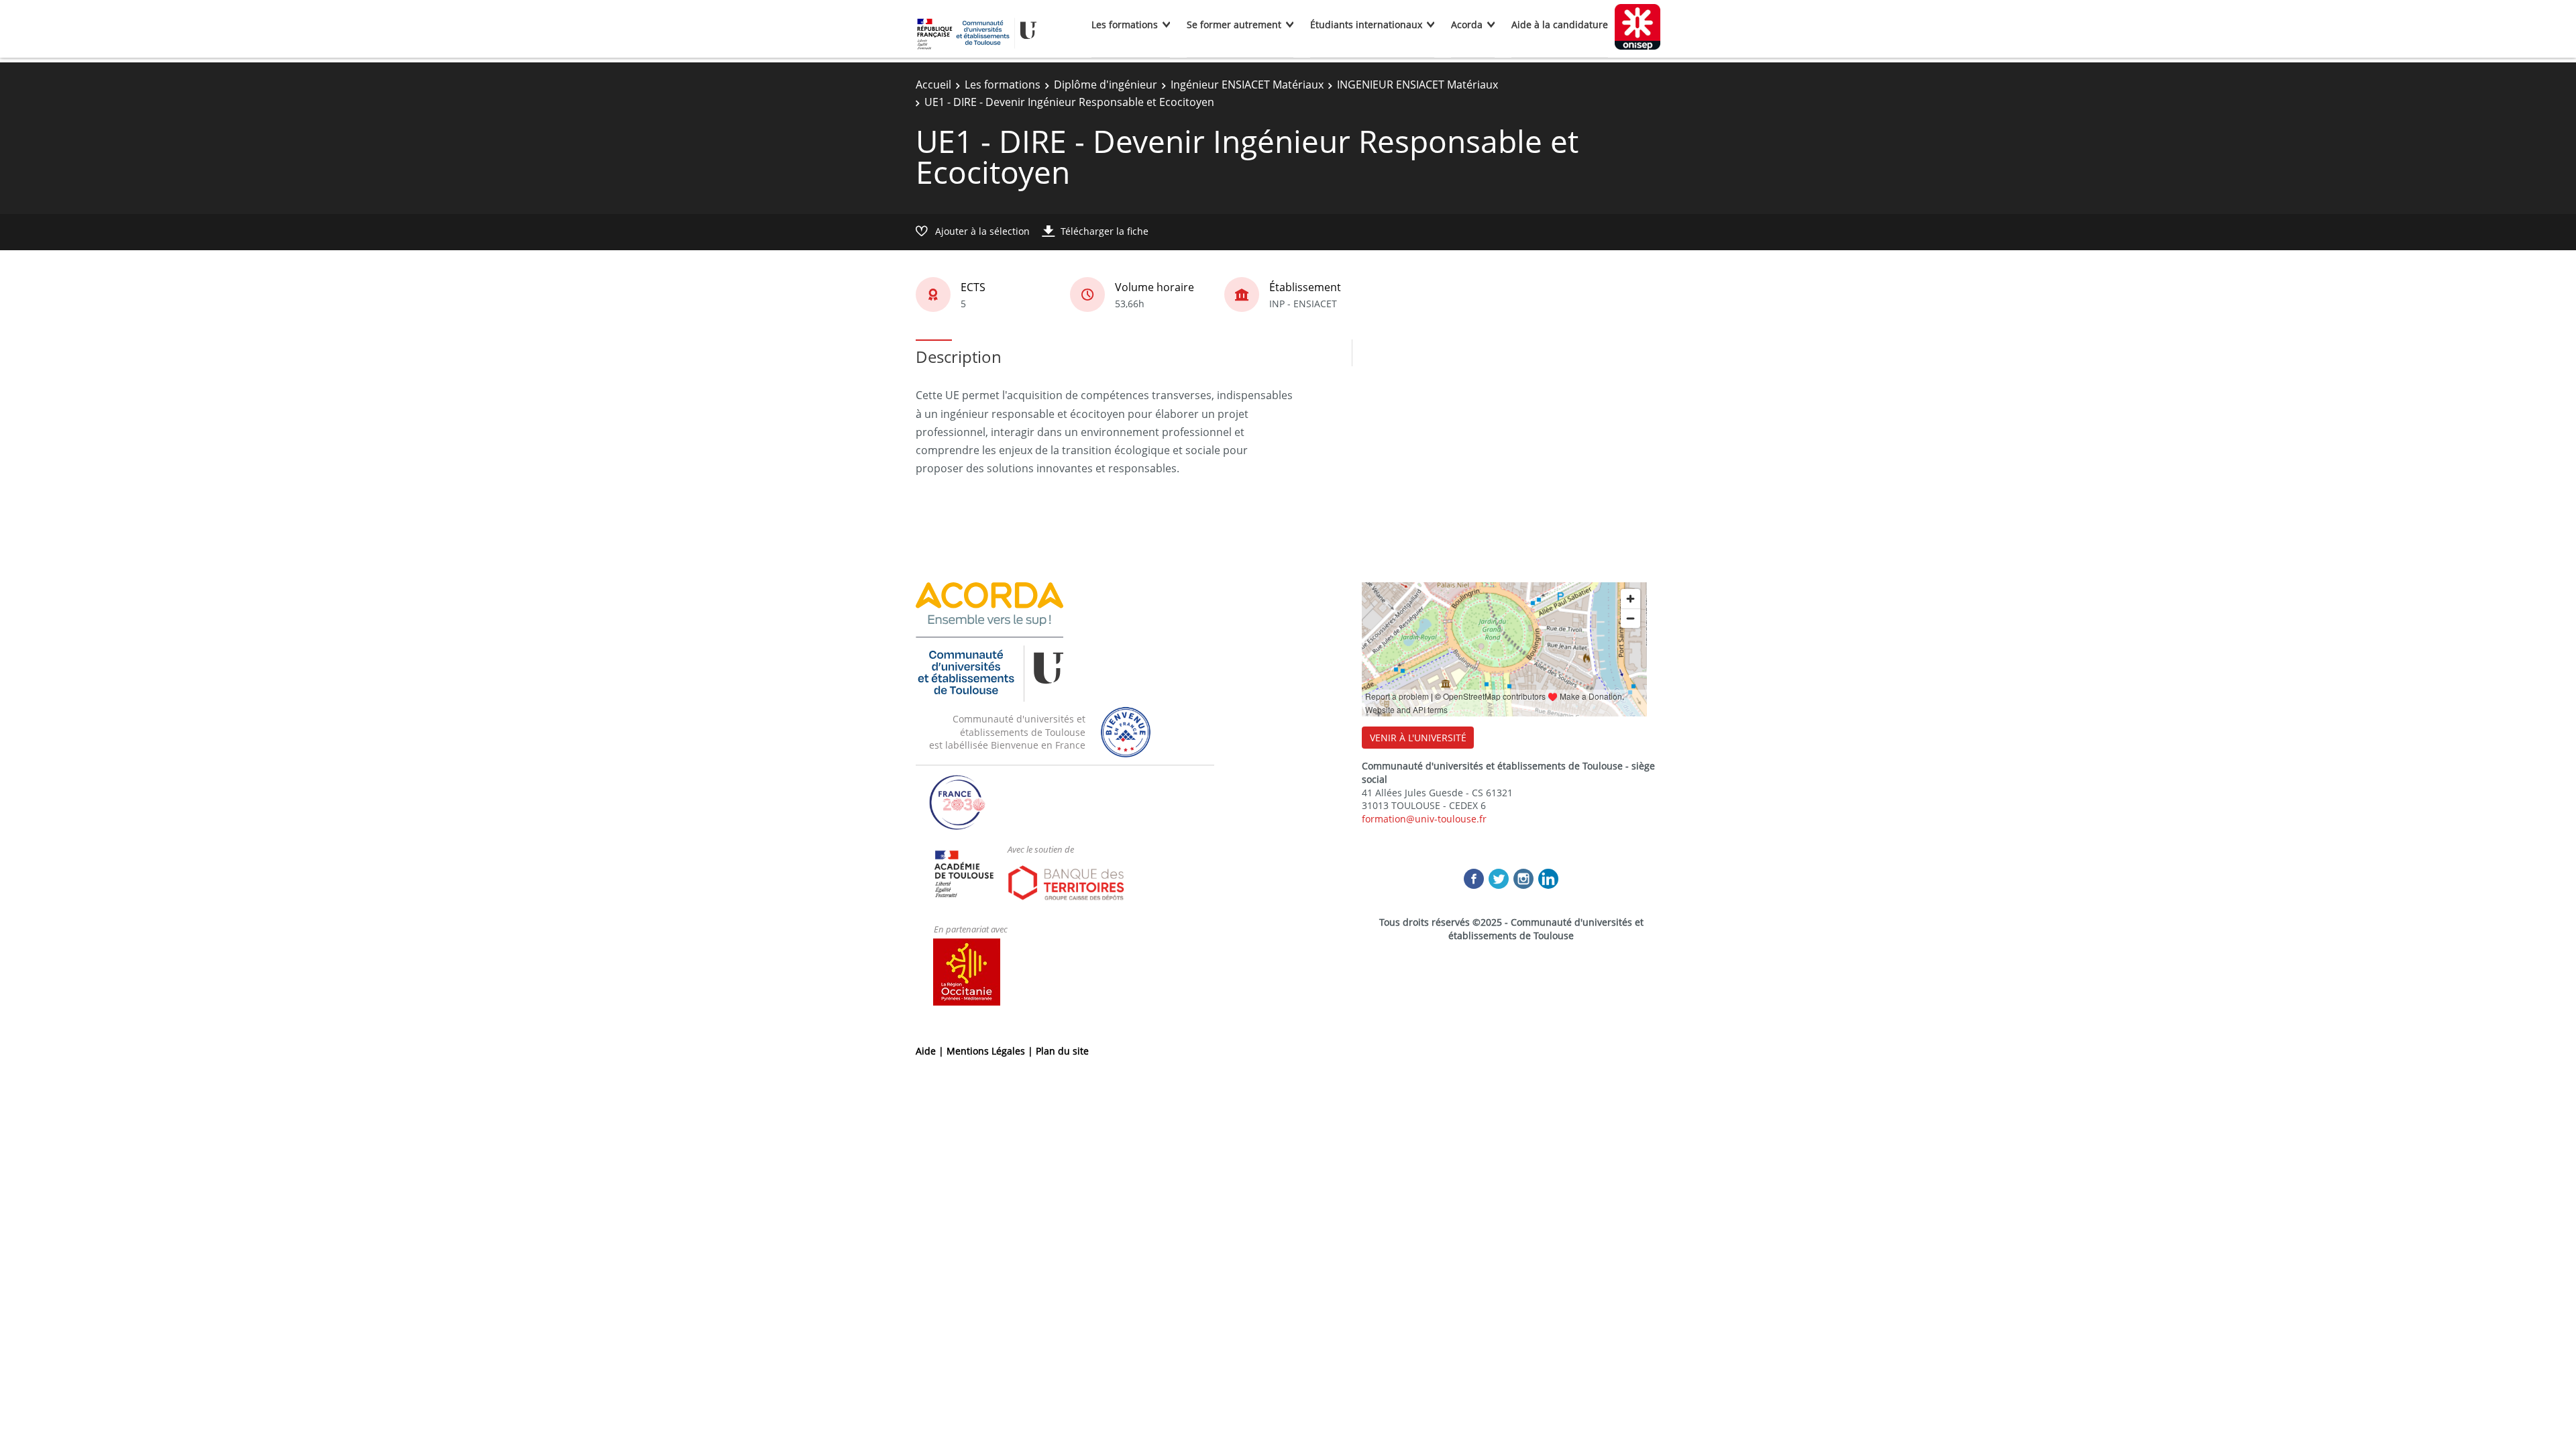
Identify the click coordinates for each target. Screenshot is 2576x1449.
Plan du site (1062, 1051)
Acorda (1467, 24)
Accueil (933, 85)
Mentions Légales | (991, 1051)
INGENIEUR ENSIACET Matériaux (1417, 85)
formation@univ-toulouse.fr (1424, 819)
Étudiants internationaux (1366, 24)
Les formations (1125, 24)
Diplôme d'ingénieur (1106, 85)
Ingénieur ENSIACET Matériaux (1247, 85)
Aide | (931, 1051)
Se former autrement (1234, 24)
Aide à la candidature (1560, 24)
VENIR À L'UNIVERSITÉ (1418, 738)
